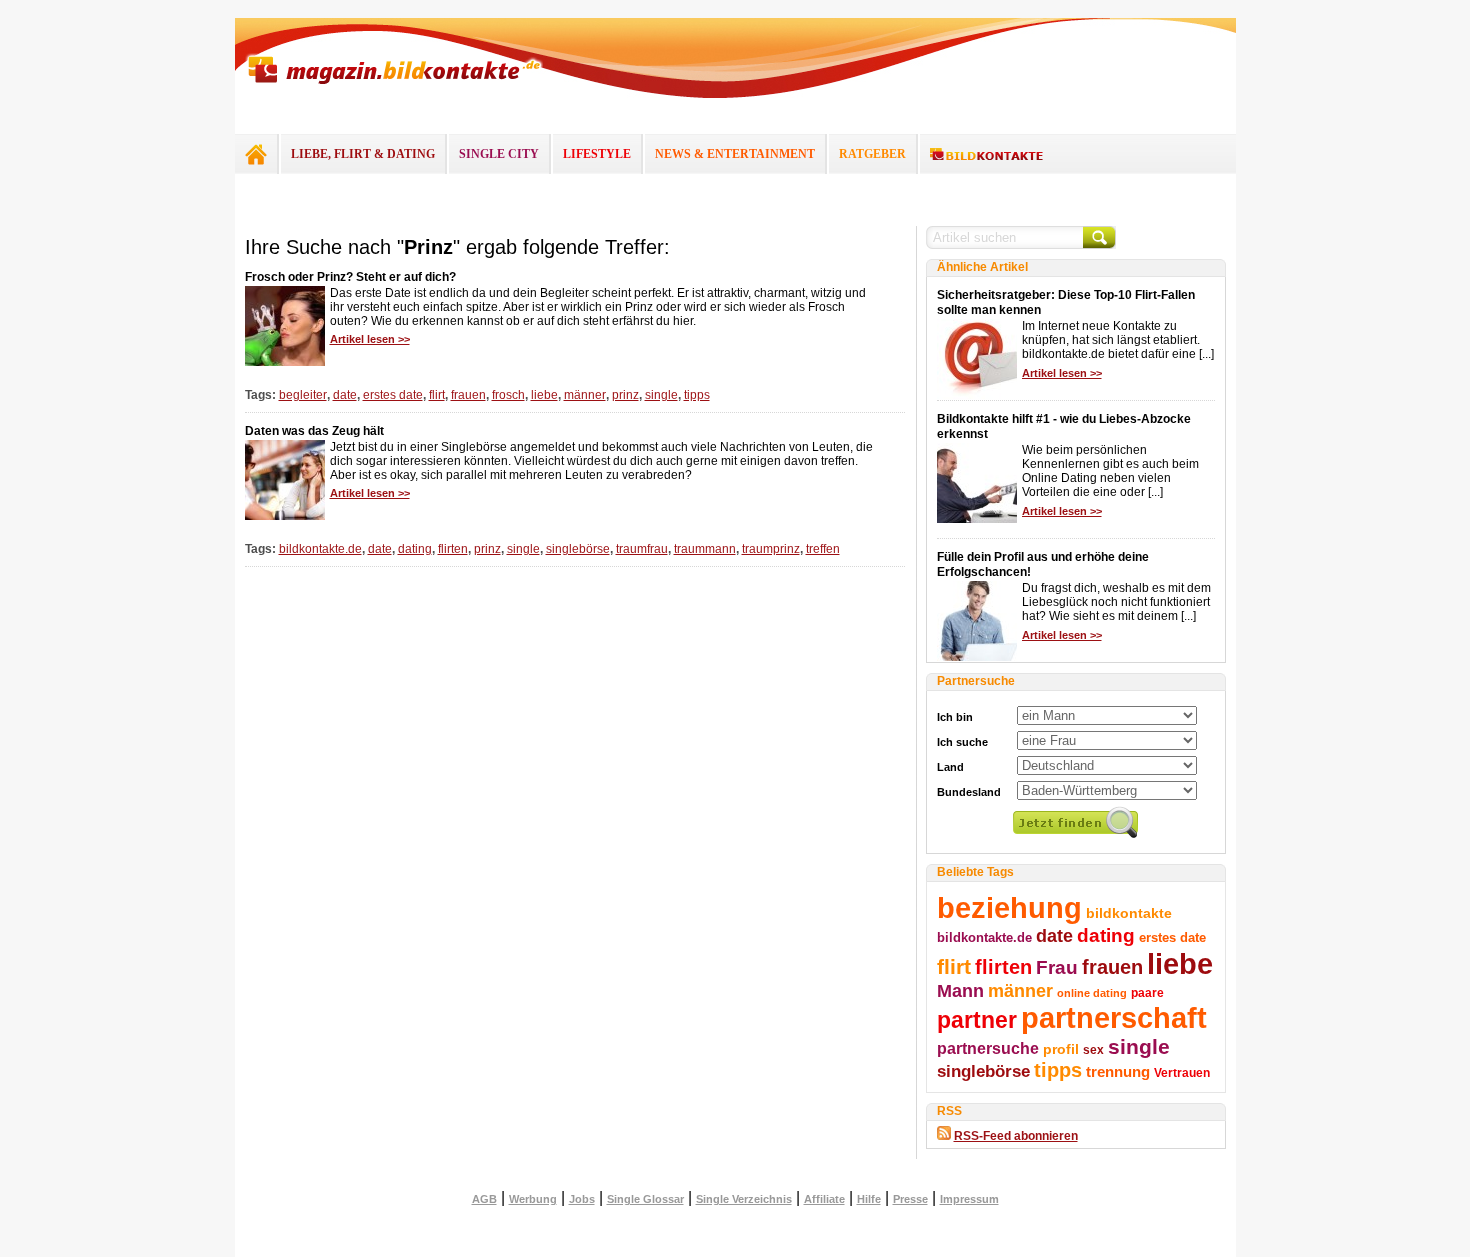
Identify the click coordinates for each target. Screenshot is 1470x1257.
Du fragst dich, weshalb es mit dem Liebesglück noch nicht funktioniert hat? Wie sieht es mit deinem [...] (1116, 602)
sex (1093, 1050)
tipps (697, 395)
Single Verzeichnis (744, 1199)
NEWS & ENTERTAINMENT (735, 154)
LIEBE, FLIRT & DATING (363, 154)
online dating (1092, 993)
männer (585, 395)
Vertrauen (1182, 1073)
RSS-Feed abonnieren (1016, 1136)
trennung (1118, 1072)
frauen (468, 395)
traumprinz (771, 549)
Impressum (969, 1199)
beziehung (1009, 908)
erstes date (393, 395)
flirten (453, 549)
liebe (544, 395)
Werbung (533, 1199)
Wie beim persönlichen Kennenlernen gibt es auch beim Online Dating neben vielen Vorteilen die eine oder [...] (1110, 471)
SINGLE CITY (499, 154)
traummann (705, 549)
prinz (625, 395)
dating (415, 549)
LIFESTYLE (597, 154)
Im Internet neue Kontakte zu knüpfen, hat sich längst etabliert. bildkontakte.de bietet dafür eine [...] (1118, 340)
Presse (910, 1199)
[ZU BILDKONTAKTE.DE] (986, 155)
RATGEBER (872, 154)
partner (977, 1020)
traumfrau (642, 549)
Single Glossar (645, 1199)
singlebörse (578, 549)
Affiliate (824, 1199)
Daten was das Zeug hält (314, 431)
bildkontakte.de (320, 549)
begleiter (303, 395)
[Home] (256, 154)
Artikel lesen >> (370, 339)
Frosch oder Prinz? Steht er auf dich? (350, 277)
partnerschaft (1114, 1018)
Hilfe (869, 1199)
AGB (484, 1199)
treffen (823, 549)
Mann (960, 991)
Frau (1057, 967)
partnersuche (988, 1048)
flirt (437, 395)
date (345, 395)
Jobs (582, 1199)
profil (1061, 1049)
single (661, 395)
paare (1147, 993)
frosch (508, 395)
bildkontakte (1129, 913)
